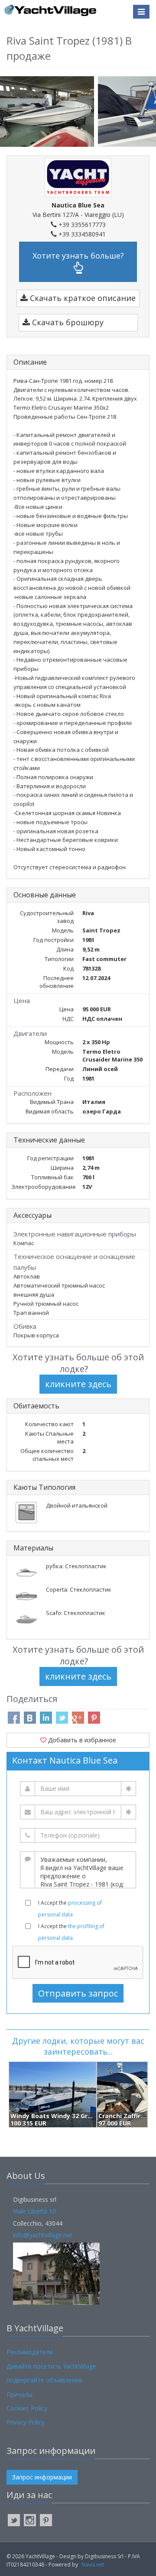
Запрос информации (42, 2477)
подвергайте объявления (44, 2380)
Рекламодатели (30, 2352)
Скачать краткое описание (82, 298)
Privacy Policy (26, 2422)
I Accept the (70, 1909)
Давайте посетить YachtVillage (51, 2366)
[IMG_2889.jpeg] (49, 111)
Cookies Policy (27, 2408)
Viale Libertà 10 (34, 2211)
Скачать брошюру (67, 322)
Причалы (19, 2394)
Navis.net (93, 2565)
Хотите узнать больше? (78, 256)
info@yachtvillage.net (43, 2235)
